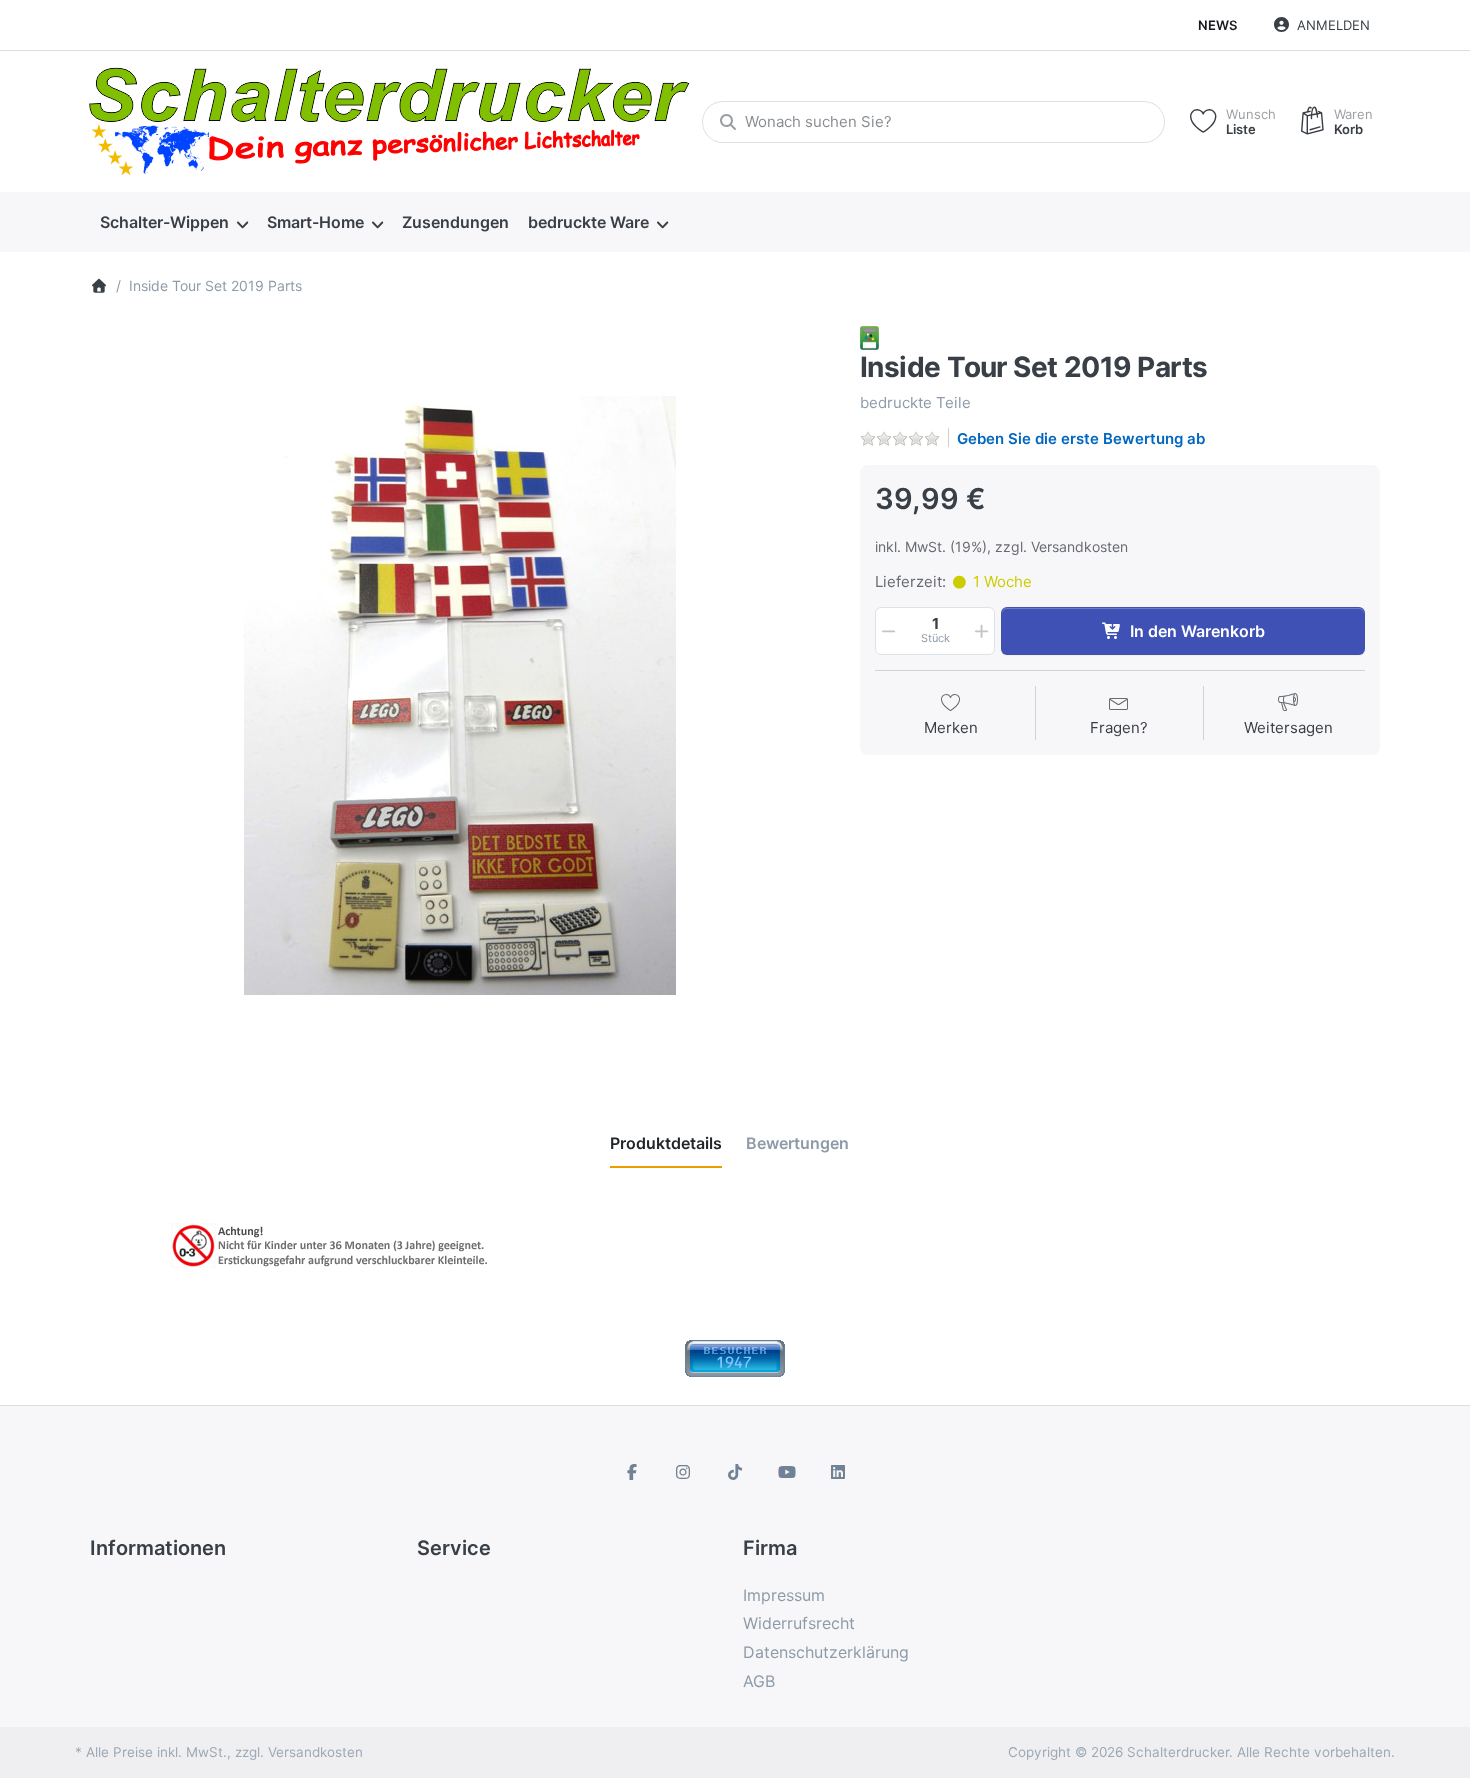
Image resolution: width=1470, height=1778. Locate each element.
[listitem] (460, 696)
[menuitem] (173, 223)
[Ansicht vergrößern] (460, 696)
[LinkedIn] (838, 1472)
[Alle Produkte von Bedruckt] (869, 336)
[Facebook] (632, 1472)
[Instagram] (684, 1472)
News (1217, 25)
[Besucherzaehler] (735, 1356)
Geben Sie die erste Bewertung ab (1081, 438)
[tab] (666, 1143)
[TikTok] (735, 1472)
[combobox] (933, 122)
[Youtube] (787, 1472)
